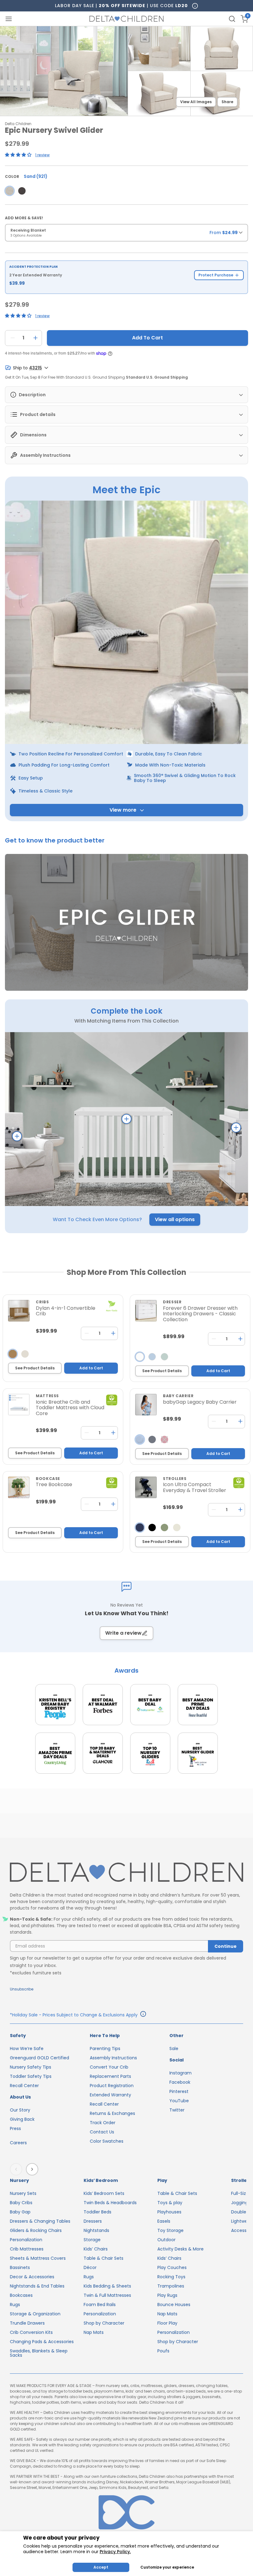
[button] (126, 923)
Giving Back (22, 2119)
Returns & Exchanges (112, 2113)
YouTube (179, 2101)
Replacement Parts (110, 2076)
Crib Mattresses (27, 2249)
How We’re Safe (27, 2049)
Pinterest (179, 2091)
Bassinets (20, 2267)
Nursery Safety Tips (31, 2067)
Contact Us (102, 2132)
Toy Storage (170, 2230)
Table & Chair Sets (104, 2258)
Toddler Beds (97, 2212)
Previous (17, 2169)
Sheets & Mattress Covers (38, 2258)
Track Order (103, 2123)
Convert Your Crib (109, 2067)
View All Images (196, 102)
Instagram (180, 2073)
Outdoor (166, 2240)
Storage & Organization (35, 2314)
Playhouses (169, 2212)
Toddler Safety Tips (31, 2076)
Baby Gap (20, 2212)
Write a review (123, 1633)
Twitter (177, 2110)
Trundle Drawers (27, 2323)
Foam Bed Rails (100, 2305)
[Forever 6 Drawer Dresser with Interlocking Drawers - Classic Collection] (146, 1311)
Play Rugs (167, 2295)
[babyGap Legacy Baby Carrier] (146, 1405)
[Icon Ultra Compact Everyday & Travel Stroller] (146, 1487)
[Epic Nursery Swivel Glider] (10, 191)
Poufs (163, 2351)
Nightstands (96, 2230)
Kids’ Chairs (96, 2249)
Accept (101, 2567)
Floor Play (167, 2323)
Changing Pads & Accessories (42, 2342)
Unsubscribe (22, 1989)
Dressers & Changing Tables (40, 2221)
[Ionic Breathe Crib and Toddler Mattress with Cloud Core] (19, 1405)
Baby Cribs (21, 2203)
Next (33, 2169)
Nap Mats (94, 2332)
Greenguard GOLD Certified (39, 2058)
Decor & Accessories (32, 2277)
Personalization (26, 2240)
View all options (175, 1219)
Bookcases (21, 2295)
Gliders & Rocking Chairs (36, 2230)
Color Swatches (107, 2141)
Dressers (93, 2221)
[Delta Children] (126, 1873)
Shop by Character (104, 2323)
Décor (90, 2267)
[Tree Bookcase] (19, 1487)
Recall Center (24, 2086)
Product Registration (112, 2086)
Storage (92, 2240)
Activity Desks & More (180, 2249)
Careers (18, 2143)
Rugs (15, 2305)
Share (227, 102)
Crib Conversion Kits (31, 2332)
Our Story (20, 2110)
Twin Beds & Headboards (110, 2203)
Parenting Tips (105, 2049)
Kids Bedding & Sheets (107, 2286)
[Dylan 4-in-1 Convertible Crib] (19, 1311)
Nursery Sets (23, 2193)
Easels (164, 2221)
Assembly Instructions (113, 2058)
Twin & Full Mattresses (107, 2295)
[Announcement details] (143, 2015)
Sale (174, 2049)
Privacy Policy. (115, 2552)
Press (15, 2128)
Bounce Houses (174, 2305)
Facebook (180, 2082)
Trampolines (171, 2286)
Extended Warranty (110, 2095)
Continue (226, 1946)
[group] (126, 235)
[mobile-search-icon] (232, 19)
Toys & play (170, 2203)
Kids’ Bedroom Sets (104, 2193)
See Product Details (35, 1368)
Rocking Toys (171, 2277)
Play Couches (172, 2267)
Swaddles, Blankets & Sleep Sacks (39, 2353)
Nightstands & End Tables (37, 2286)
